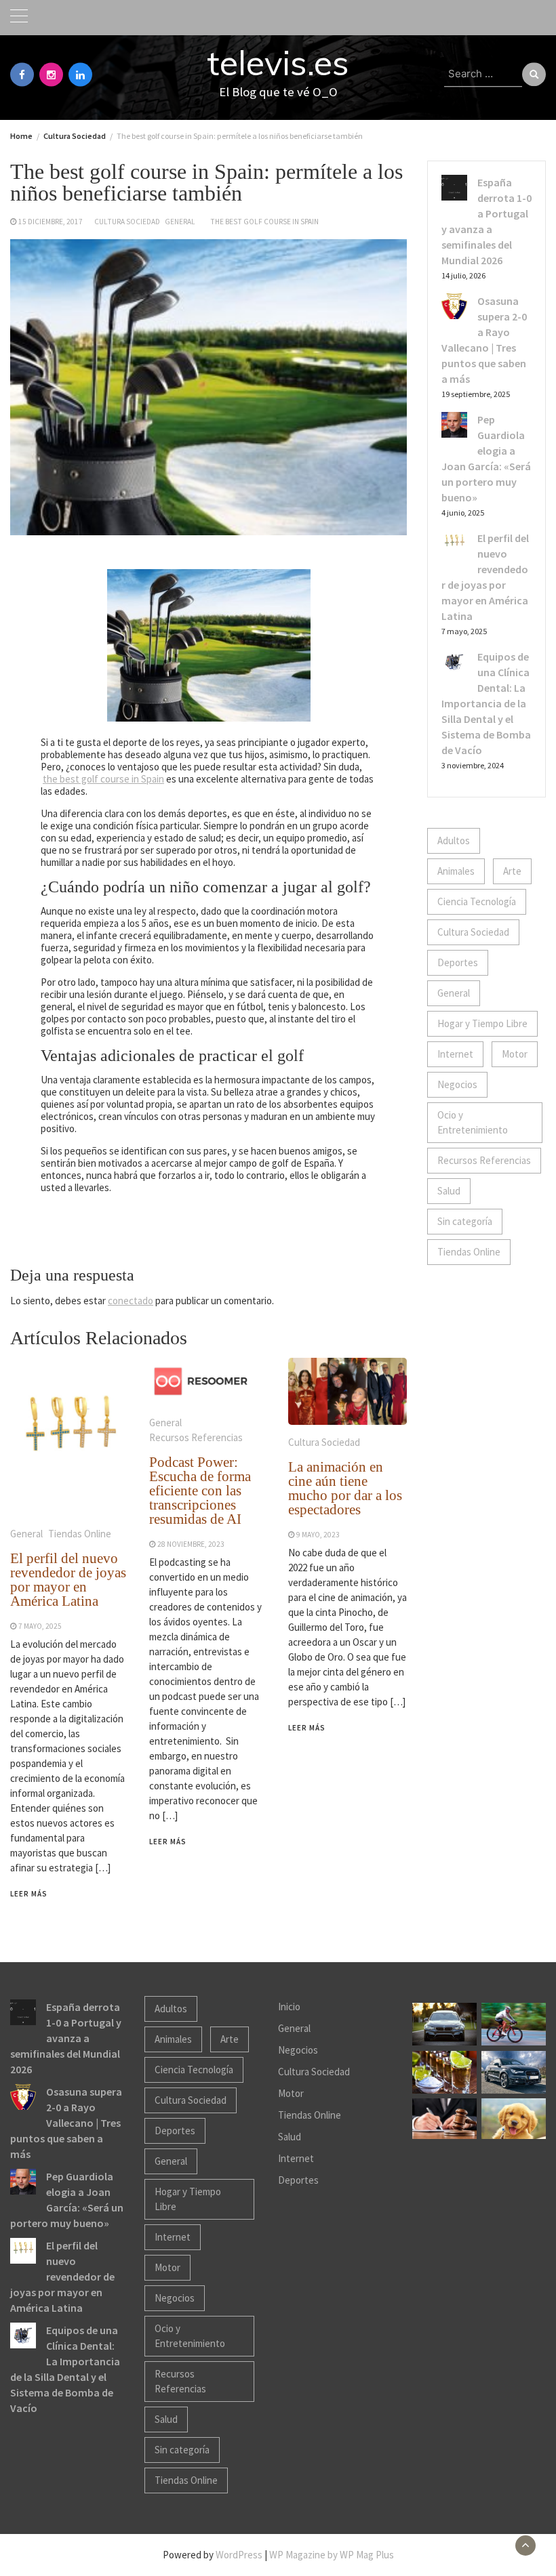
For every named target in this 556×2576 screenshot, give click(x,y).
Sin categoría (465, 1221)
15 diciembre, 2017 (51, 222)
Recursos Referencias (196, 1437)
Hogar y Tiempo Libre (482, 1023)
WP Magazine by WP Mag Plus (332, 2555)
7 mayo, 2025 (40, 1626)
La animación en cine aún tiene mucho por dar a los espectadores (345, 1488)
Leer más (29, 1894)
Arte (512, 871)
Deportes (458, 962)
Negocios (457, 1084)
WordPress (239, 2555)
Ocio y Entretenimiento (473, 1122)
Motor (515, 1054)
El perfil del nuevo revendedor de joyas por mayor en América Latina (68, 1580)
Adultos (454, 840)
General (180, 222)
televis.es (278, 63)
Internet (455, 1054)
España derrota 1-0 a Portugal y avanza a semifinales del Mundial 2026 (66, 2038)
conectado (131, 1301)
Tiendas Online (80, 1534)
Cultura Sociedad (127, 222)
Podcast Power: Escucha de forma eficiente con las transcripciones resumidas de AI (200, 1491)
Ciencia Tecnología (477, 901)
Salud (449, 1191)
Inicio (289, 2007)
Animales (456, 871)
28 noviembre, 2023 (191, 1544)
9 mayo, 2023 (318, 1535)
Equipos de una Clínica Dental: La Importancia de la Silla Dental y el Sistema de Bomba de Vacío (486, 703)
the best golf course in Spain (264, 222)
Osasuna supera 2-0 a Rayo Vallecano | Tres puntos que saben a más (66, 2123)
